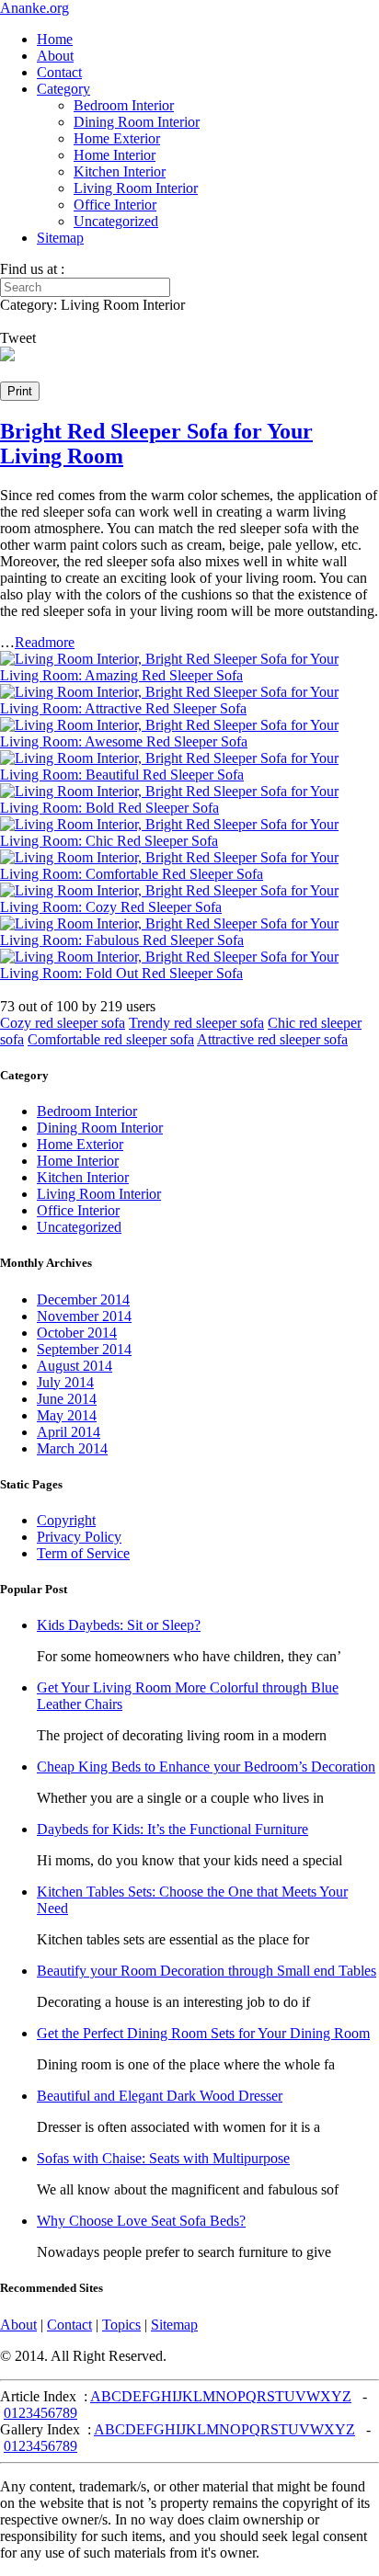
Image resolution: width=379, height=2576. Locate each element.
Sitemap (60, 238)
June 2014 (67, 1399)
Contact (59, 72)
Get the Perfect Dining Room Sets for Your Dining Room (203, 2033)
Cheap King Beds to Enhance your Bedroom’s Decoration (206, 1767)
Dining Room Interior (137, 122)
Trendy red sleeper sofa (196, 1023)
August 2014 (75, 1366)
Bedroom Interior (124, 105)
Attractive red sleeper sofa (272, 1039)
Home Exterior (117, 138)
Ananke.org (34, 8)
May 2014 (67, 1415)
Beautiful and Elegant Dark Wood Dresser (160, 2096)
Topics (121, 2325)
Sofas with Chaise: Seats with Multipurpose (163, 2158)
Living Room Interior (136, 188)
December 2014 (83, 1299)
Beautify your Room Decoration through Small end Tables (207, 1971)
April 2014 (69, 1432)
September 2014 (84, 1349)
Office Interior (115, 205)
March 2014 (72, 1448)
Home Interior (115, 155)
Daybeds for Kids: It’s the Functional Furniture (172, 1829)
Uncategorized (116, 221)
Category (63, 89)
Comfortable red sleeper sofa (111, 1039)
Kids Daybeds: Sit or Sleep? (119, 1625)
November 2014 (84, 1316)
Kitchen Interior (120, 171)
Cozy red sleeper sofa (63, 1023)
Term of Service (83, 1553)
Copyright (66, 1520)
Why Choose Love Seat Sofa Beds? (141, 2221)
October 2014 (77, 1333)
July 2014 (65, 1382)
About (55, 56)
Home (55, 39)
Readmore (45, 642)
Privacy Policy (79, 1537)
